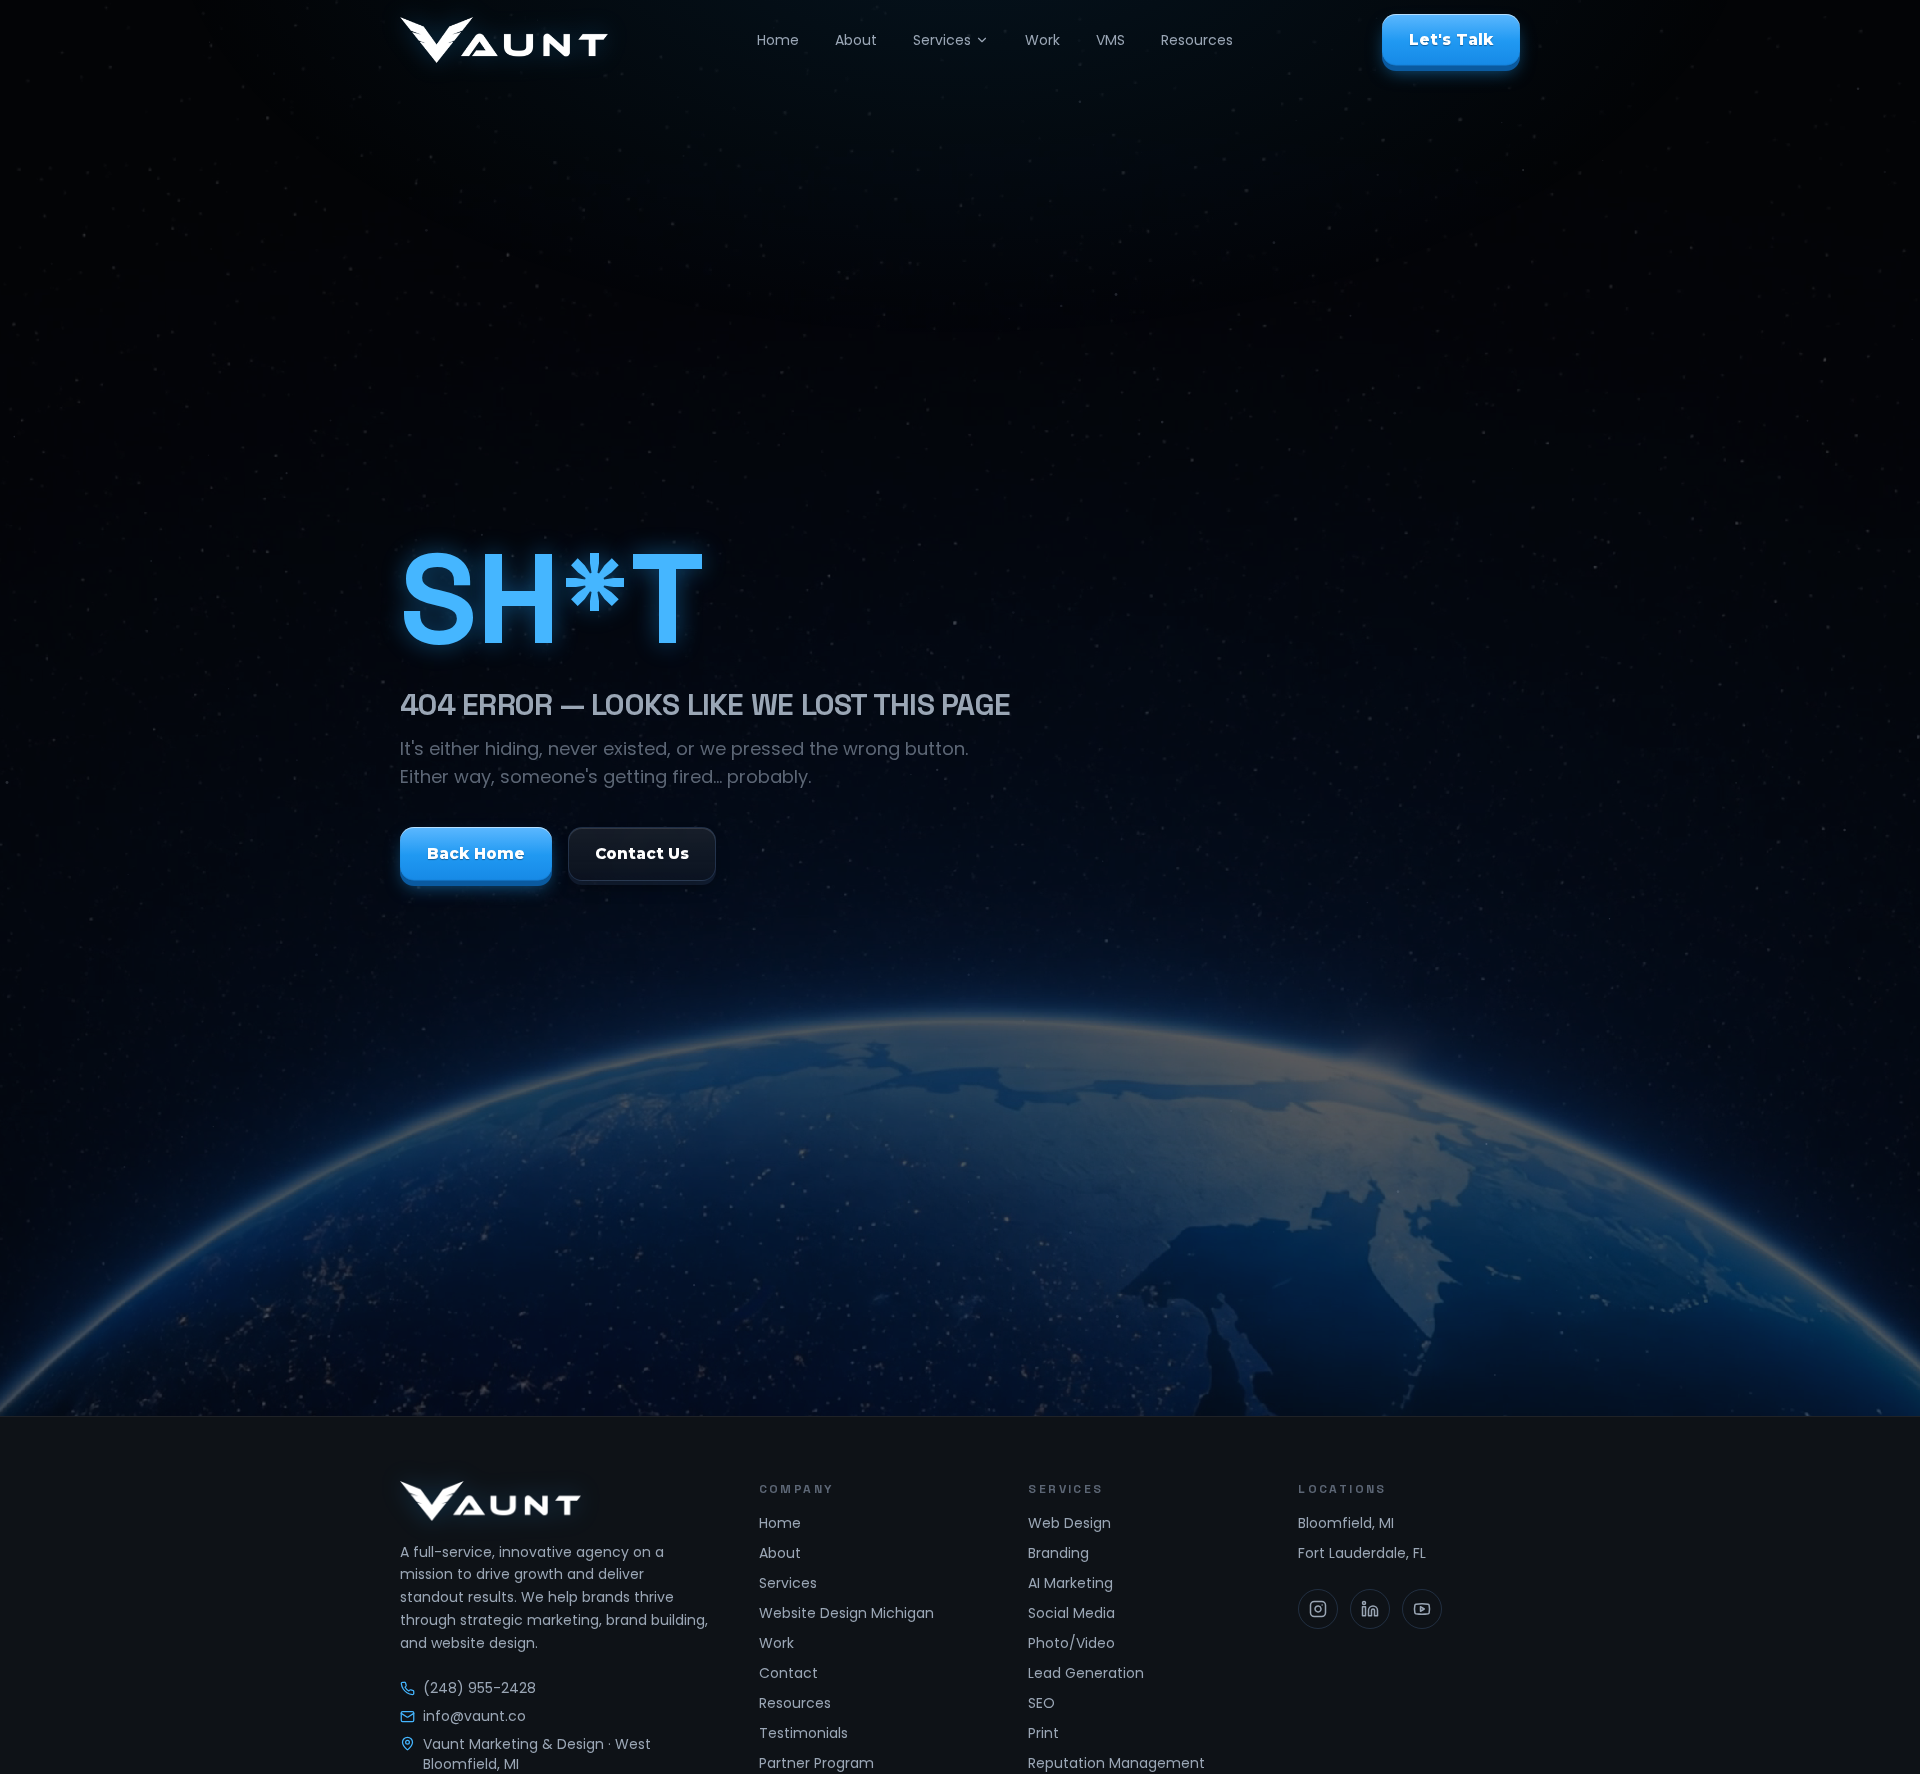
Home (778, 40)
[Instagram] (1318, 1609)
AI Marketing (1070, 1583)
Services (942, 40)
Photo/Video (1071, 1643)
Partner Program (816, 1763)
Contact (788, 1673)
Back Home (476, 853)
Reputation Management (1116, 1763)
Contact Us (642, 853)
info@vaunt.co (474, 1716)
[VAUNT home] (504, 40)
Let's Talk (1451, 39)
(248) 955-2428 (479, 1688)
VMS (1110, 40)
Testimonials (803, 1733)
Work (1042, 40)
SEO (1041, 1703)
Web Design (1069, 1523)
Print (1043, 1733)
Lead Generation (1086, 1673)
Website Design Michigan (846, 1613)
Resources (1197, 40)
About (856, 40)
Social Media (1071, 1613)
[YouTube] (1422, 1609)
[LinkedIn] (1370, 1609)
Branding (1058, 1553)
